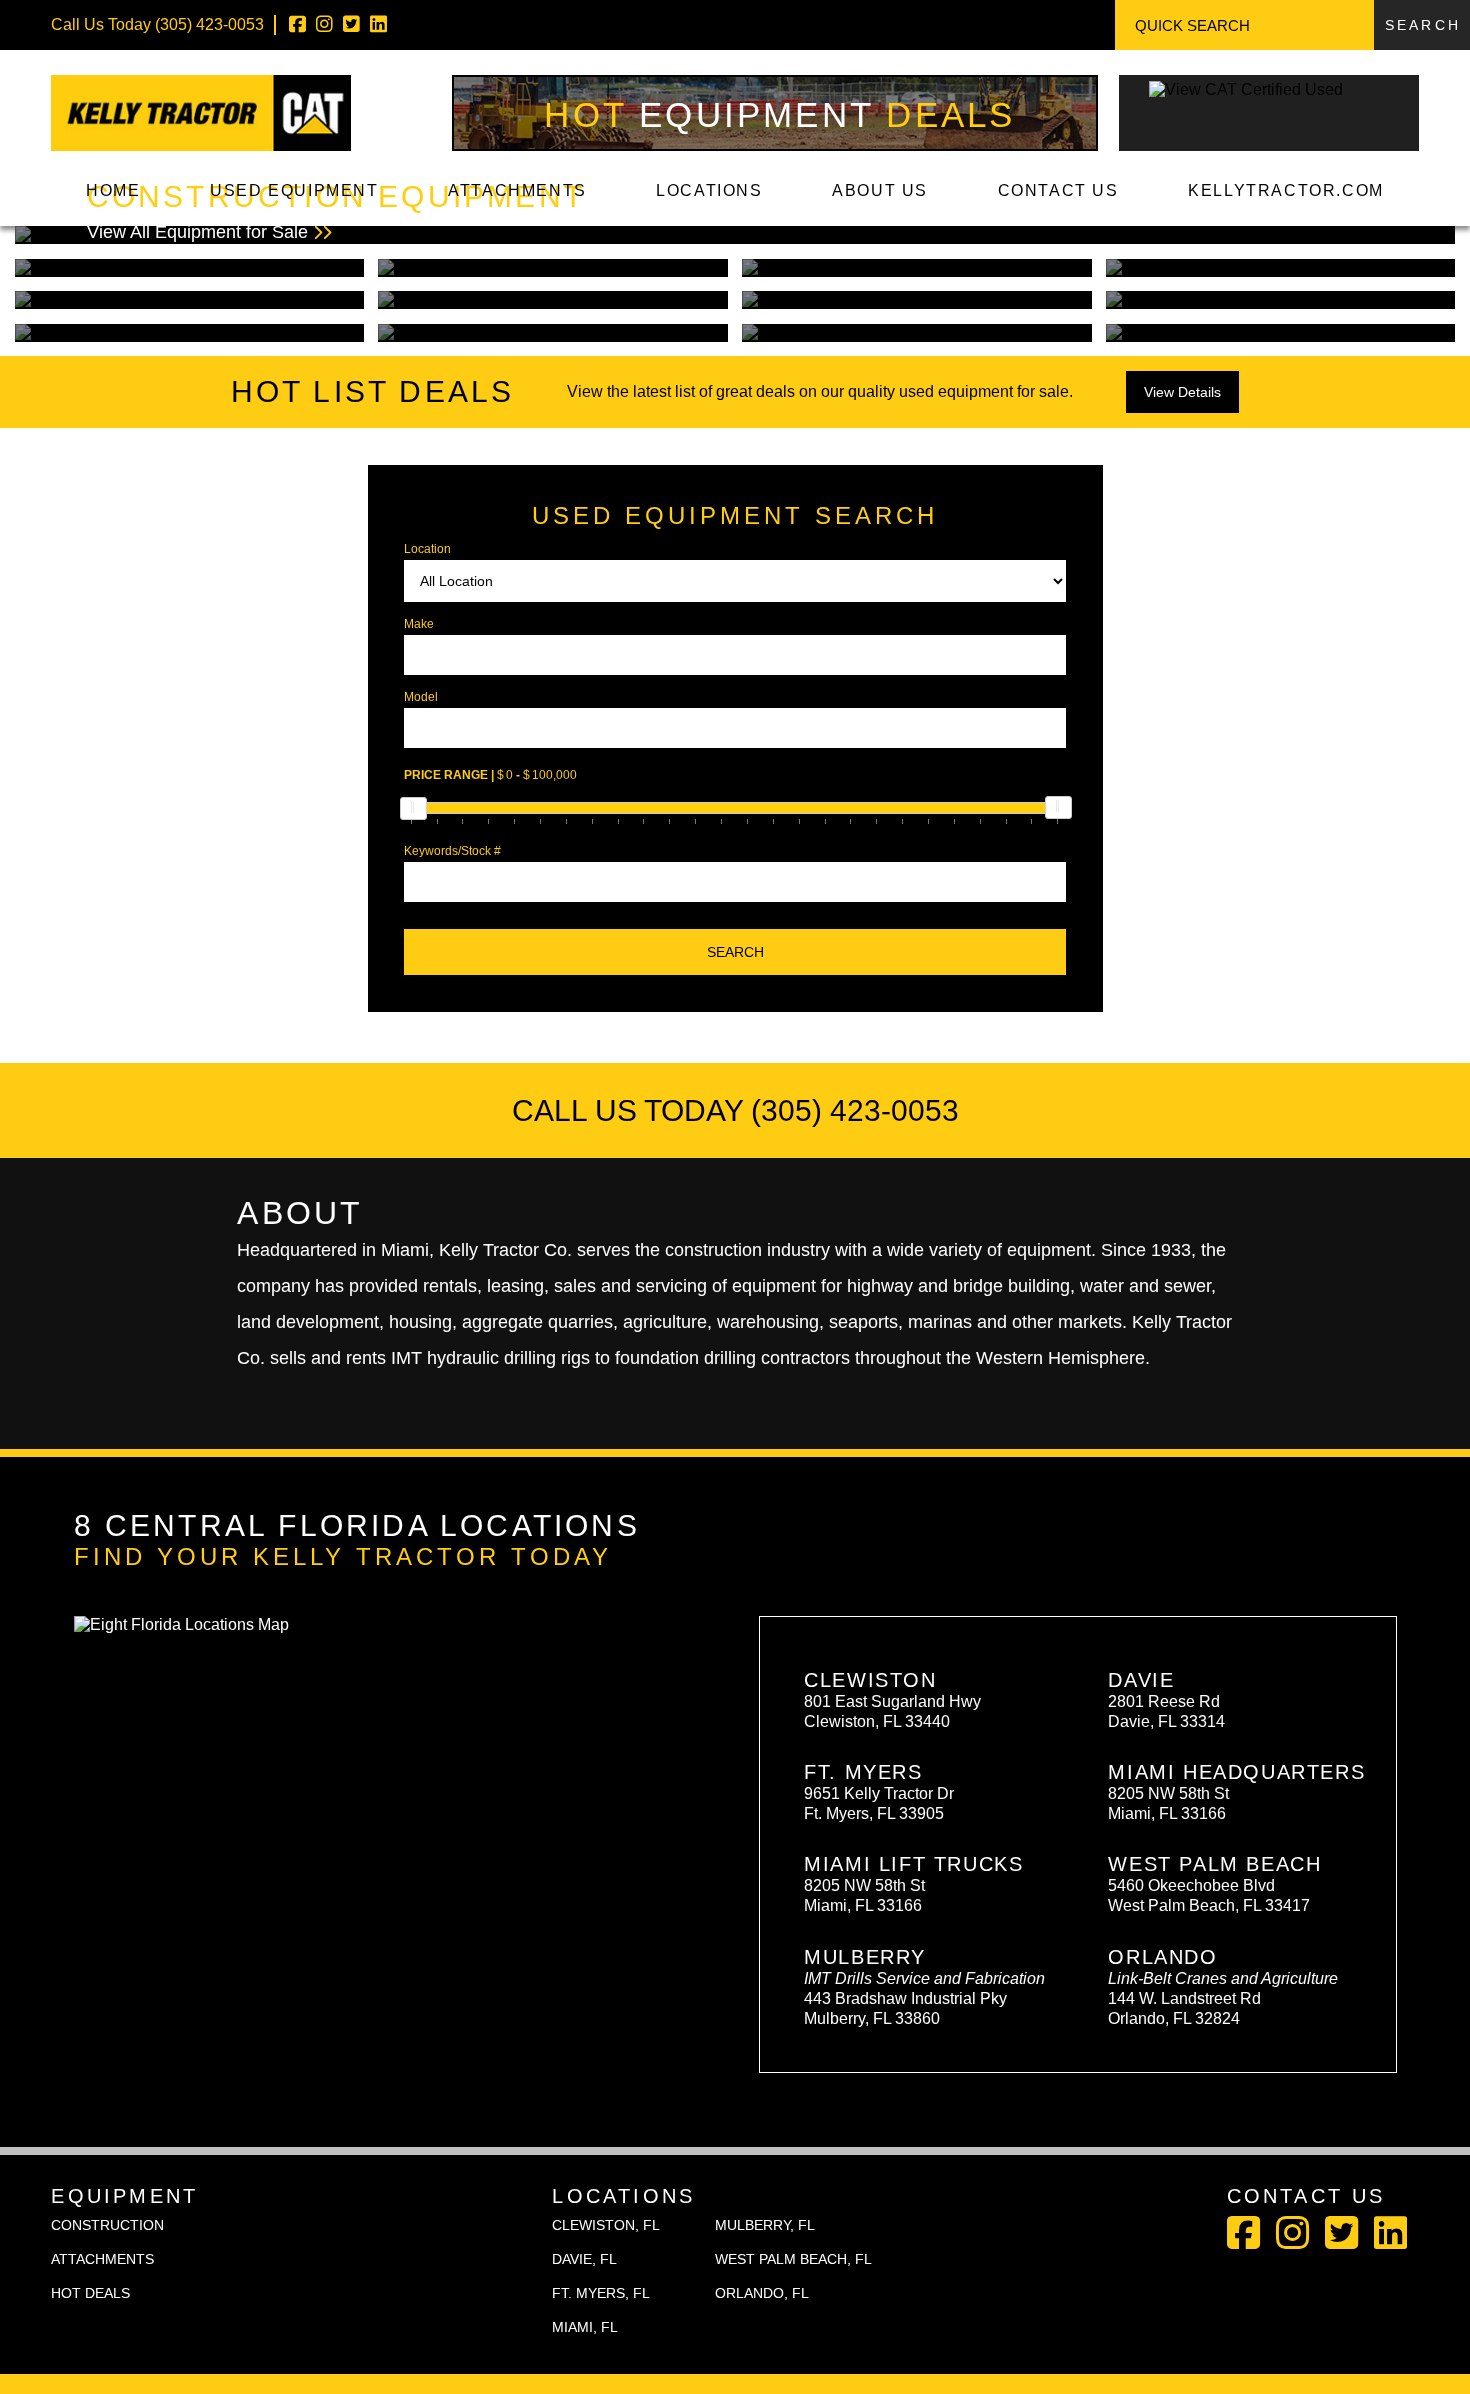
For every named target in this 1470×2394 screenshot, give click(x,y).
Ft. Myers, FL (601, 2293)
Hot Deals (779, 114)
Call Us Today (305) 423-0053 (735, 1110)
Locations (709, 190)
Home (113, 190)
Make (419, 624)
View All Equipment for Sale (336, 211)
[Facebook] (297, 24)
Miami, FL (585, 2327)
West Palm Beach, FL (793, 2259)
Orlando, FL (762, 2293)
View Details (1182, 392)
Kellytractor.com (1286, 190)
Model (421, 697)
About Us (880, 190)
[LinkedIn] (378, 24)
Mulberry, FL (765, 2225)
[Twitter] (351, 24)
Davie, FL (584, 2259)
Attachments (517, 190)
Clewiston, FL (606, 2225)
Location (427, 549)
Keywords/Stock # (452, 851)
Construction (107, 2225)
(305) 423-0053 (209, 24)
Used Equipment (294, 190)
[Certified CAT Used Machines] (1269, 136)
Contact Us (1058, 190)
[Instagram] (324, 24)
